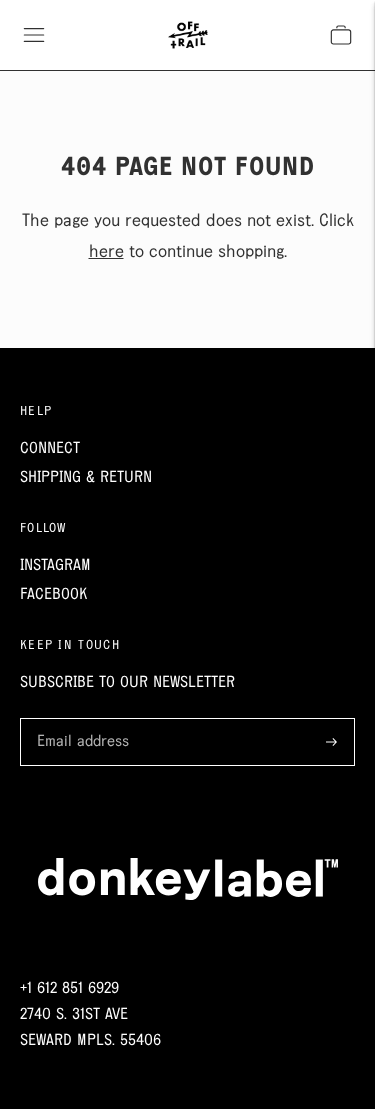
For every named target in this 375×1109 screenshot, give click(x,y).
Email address (79, 720)
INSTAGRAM (55, 565)
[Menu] (34, 35)
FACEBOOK (53, 594)
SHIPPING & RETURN (86, 477)
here (106, 252)
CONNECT (50, 448)
